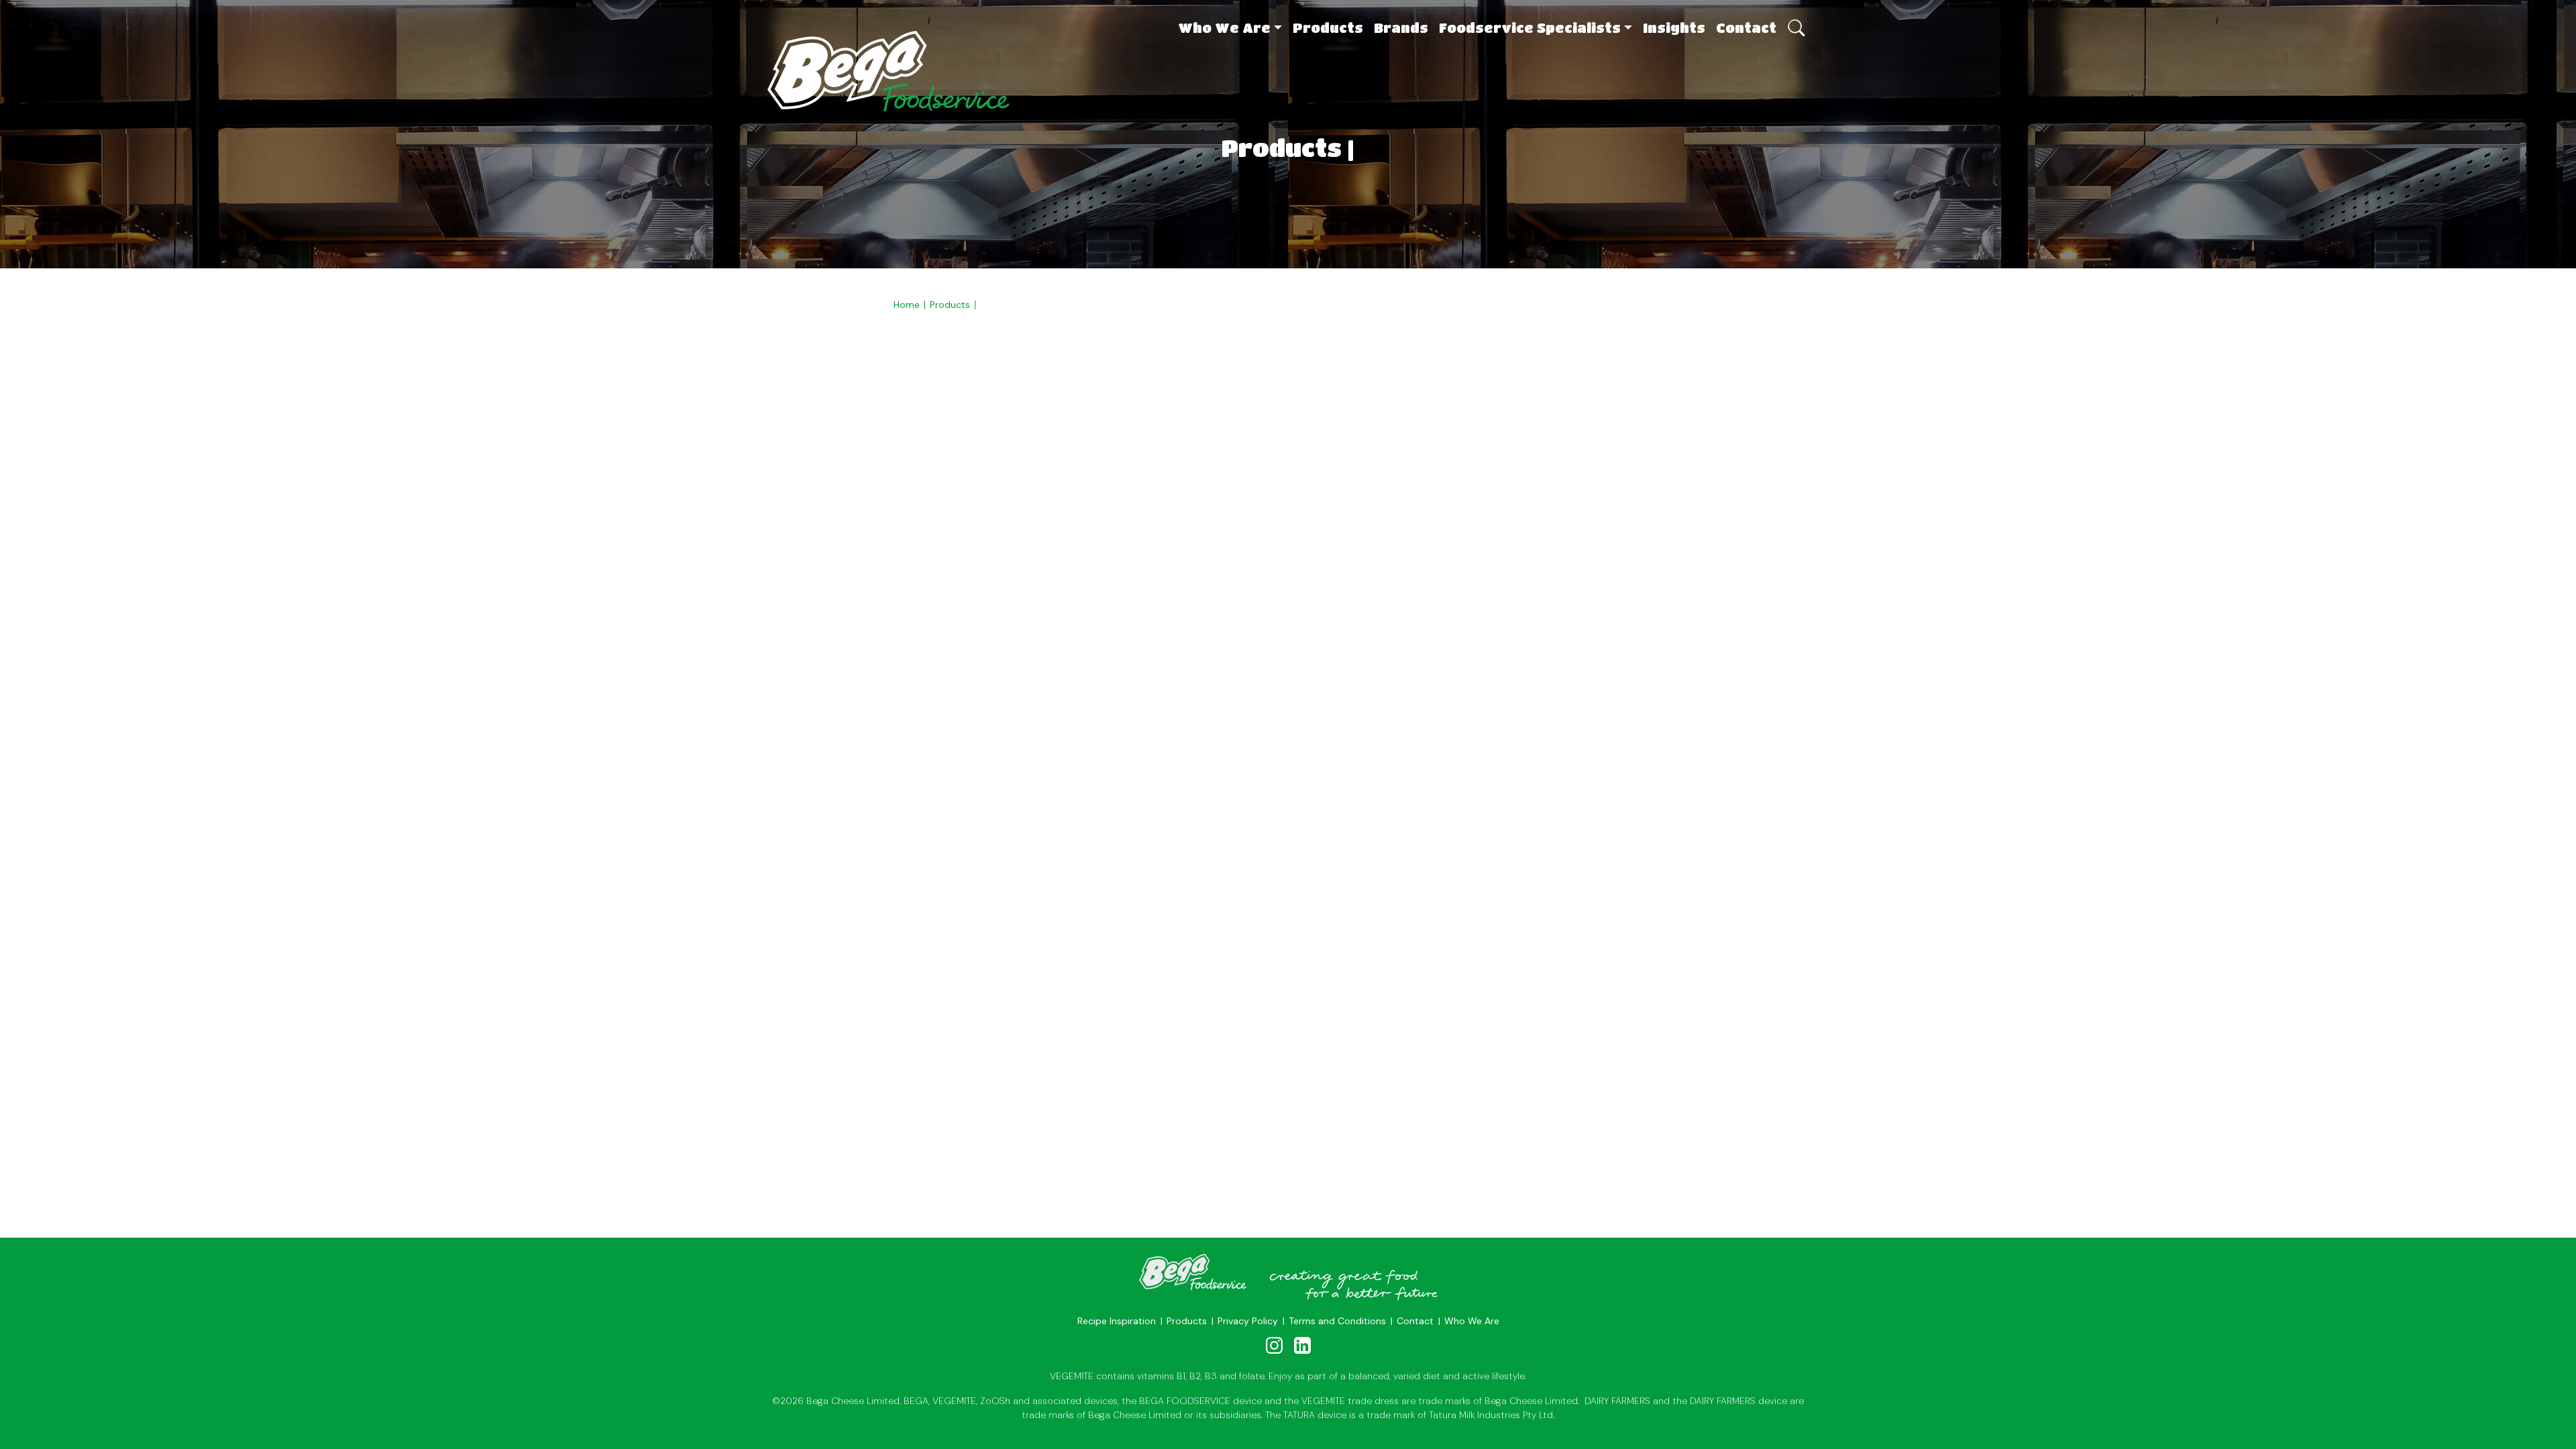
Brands (1401, 28)
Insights (1674, 28)
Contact (1746, 28)
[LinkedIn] (1302, 1345)
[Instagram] (1275, 1345)
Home (907, 305)
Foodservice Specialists (1530, 28)
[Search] (1795, 21)
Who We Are (1224, 28)
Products (1328, 28)
